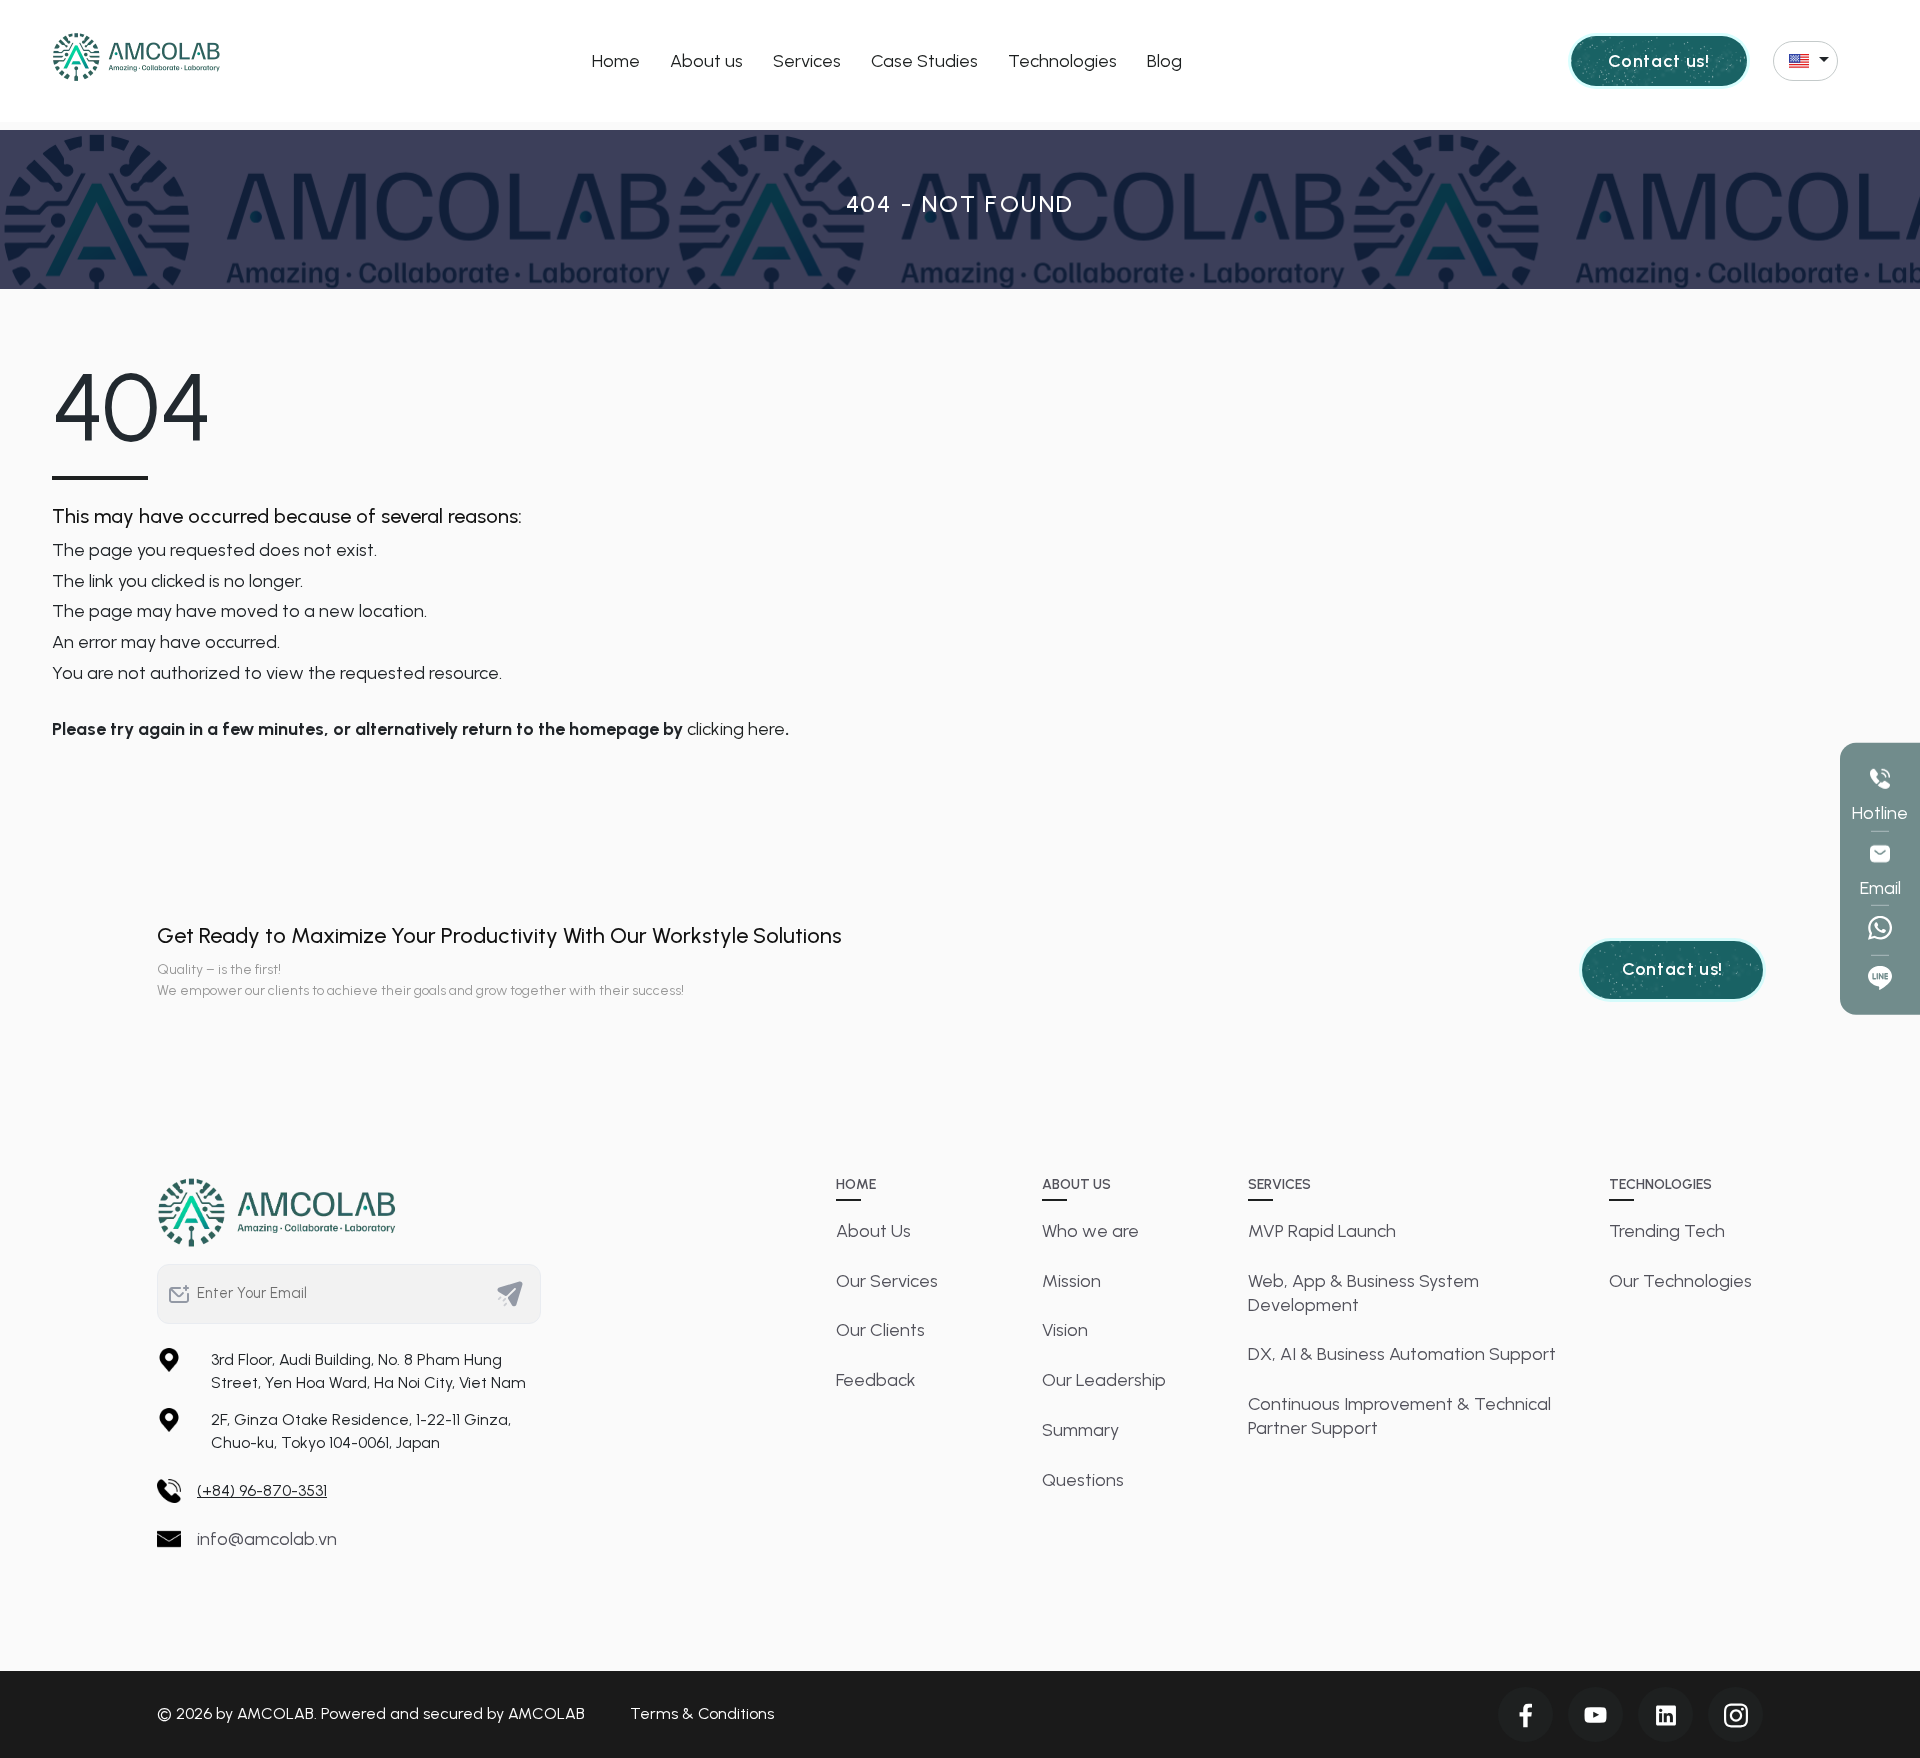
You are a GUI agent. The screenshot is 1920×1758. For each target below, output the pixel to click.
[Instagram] (1735, 1714)
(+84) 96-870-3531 (262, 1490)
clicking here (736, 729)
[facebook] (1525, 1714)
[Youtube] (1595, 1714)
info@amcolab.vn (267, 1539)
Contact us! (1658, 61)
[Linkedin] (1665, 1714)
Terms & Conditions (702, 1713)
